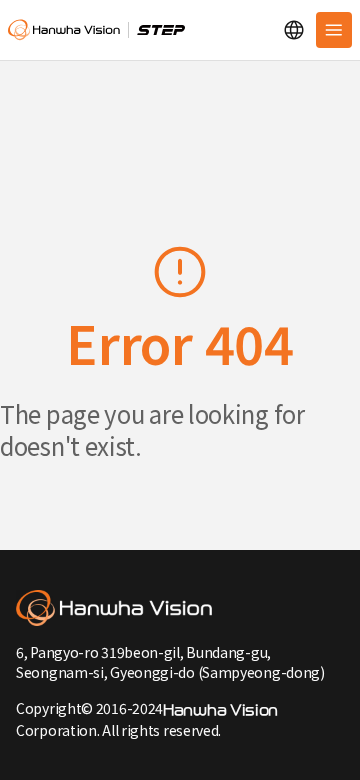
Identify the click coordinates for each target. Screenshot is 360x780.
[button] (294, 30)
